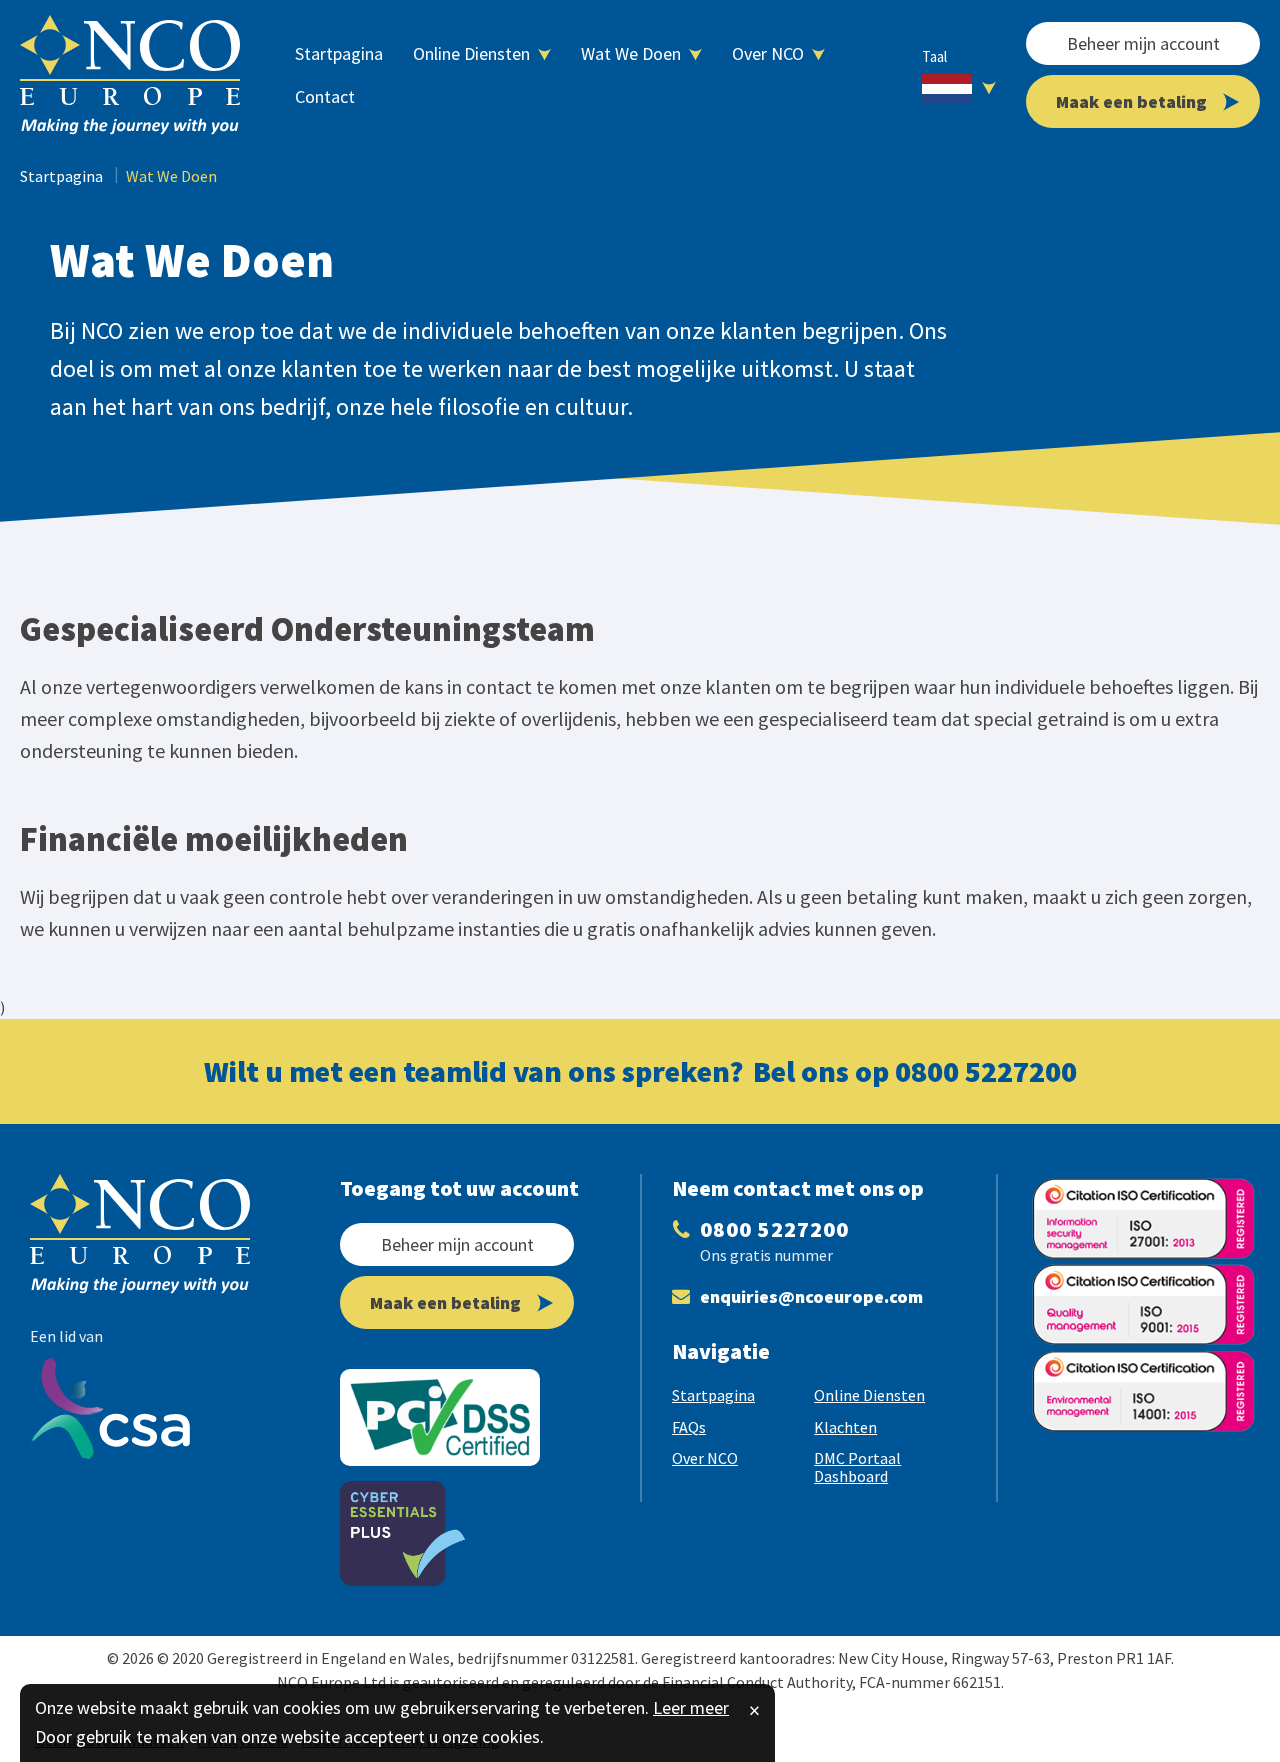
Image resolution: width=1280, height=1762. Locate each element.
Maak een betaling (1131, 101)
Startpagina (61, 176)
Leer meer (691, 1707)
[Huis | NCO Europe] (130, 75)
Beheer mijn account (1143, 43)
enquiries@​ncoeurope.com (811, 1297)
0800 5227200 (986, 1071)
